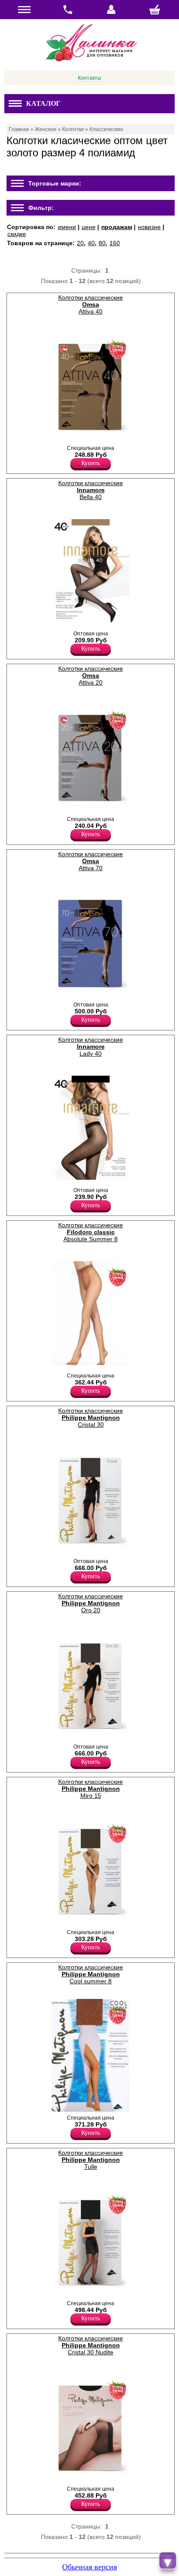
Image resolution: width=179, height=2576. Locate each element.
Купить (91, 463)
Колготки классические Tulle (91, 2160)
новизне (149, 227)
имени (67, 227)
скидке (17, 234)
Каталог (43, 103)
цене (89, 227)
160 (115, 243)
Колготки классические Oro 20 (91, 1603)
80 (102, 243)
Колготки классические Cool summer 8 (91, 1974)
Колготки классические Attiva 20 (91, 675)
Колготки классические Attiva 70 (91, 861)
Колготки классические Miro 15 (91, 1789)
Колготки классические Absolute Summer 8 (91, 1232)
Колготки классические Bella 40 (91, 490)
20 (80, 243)
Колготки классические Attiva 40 (91, 304)
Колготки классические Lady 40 (91, 1047)
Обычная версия (89, 2567)
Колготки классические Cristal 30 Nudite (91, 2345)
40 (91, 243)
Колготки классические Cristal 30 (91, 1418)
